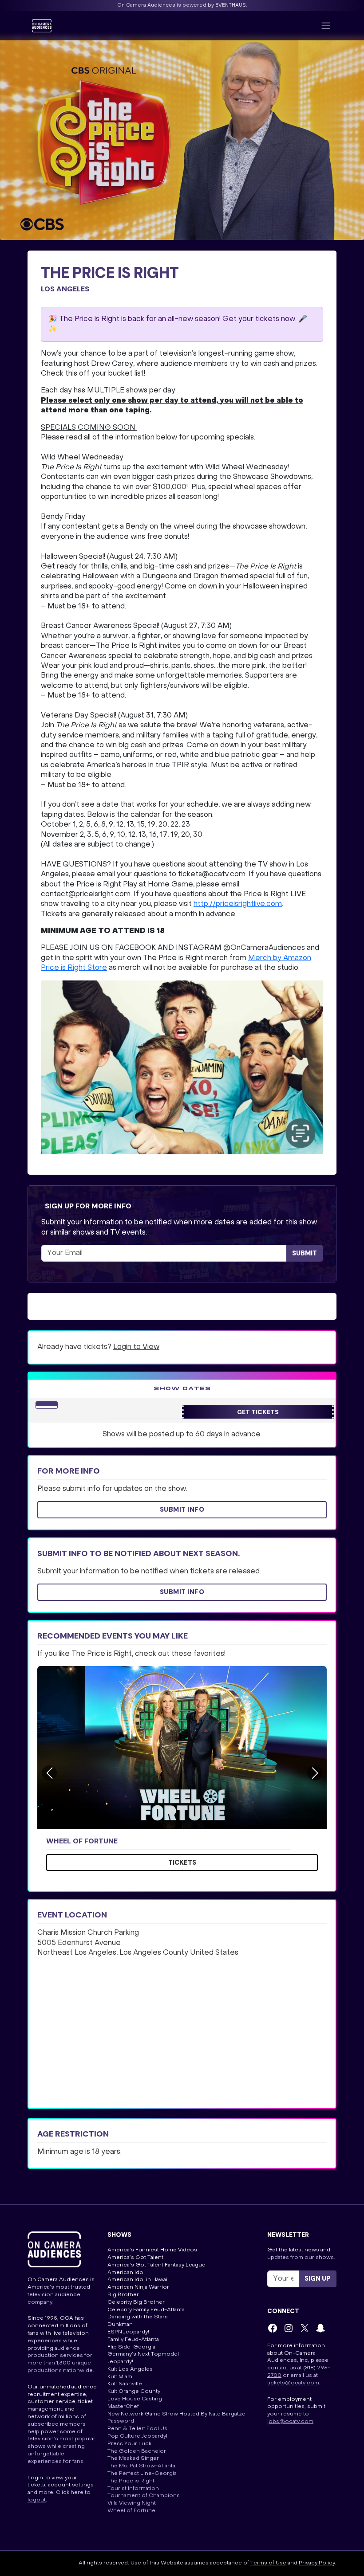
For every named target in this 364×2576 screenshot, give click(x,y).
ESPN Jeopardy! (128, 2332)
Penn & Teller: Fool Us (137, 2429)
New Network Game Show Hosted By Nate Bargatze (176, 2414)
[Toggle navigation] (326, 26)
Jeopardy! (120, 2362)
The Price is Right (131, 2481)
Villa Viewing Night (132, 2503)
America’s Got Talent (135, 2258)
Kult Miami (121, 2377)
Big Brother (123, 2295)
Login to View (136, 1347)
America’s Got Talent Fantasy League (156, 2265)
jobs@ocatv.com (290, 2422)
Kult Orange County (134, 2392)
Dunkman (120, 2325)
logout (37, 2500)
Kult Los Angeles (130, 2369)
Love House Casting (135, 2399)
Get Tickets (258, 1412)
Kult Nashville (125, 2384)
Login (35, 2478)
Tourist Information (133, 2489)
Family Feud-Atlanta (133, 2340)
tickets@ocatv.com (293, 2383)
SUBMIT (305, 1253)
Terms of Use (268, 2563)
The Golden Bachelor (137, 2451)
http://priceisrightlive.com (238, 904)
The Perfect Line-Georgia (142, 2474)
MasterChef (123, 2407)
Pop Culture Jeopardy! (137, 2436)
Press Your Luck (129, 2444)
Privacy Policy (317, 2563)
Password (121, 2421)
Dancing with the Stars (138, 2317)
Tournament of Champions (144, 2496)
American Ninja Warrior (138, 2287)
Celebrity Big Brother (136, 2302)
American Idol (126, 2273)
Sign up (318, 2278)
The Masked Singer (133, 2458)
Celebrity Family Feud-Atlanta (146, 2310)
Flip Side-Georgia (131, 2347)
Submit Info (182, 1510)
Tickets (182, 1862)
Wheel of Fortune (82, 1841)
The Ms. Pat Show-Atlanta (141, 2466)
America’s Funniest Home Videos (152, 2250)
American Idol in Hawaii (138, 2280)
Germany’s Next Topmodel (143, 2354)
